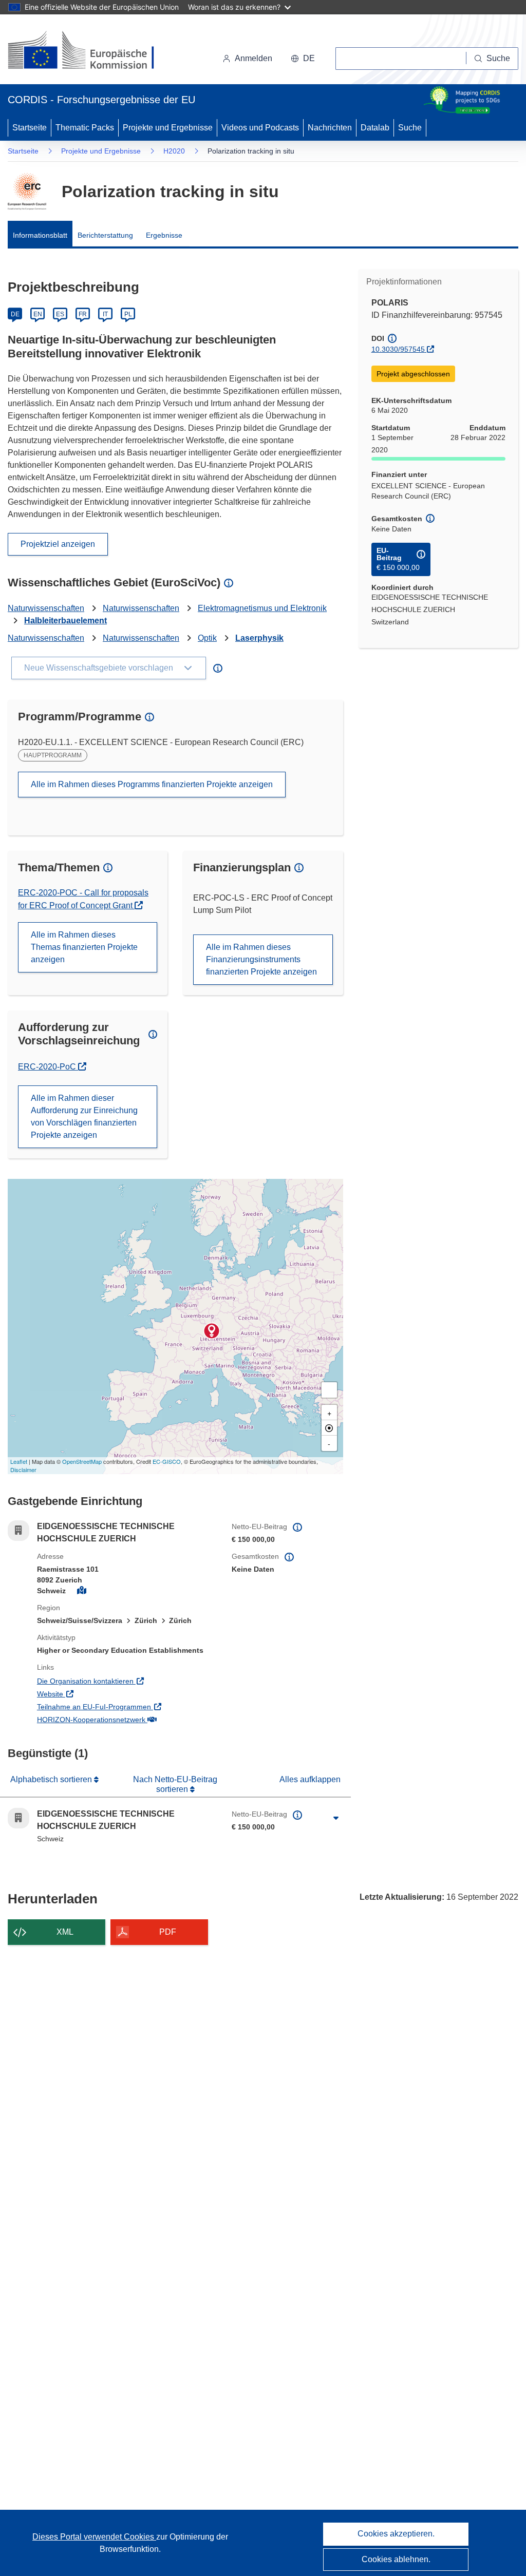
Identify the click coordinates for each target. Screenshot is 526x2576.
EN (38, 314)
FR (83, 314)
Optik (207, 638)
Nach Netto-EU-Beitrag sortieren (175, 1784)
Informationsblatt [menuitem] (40, 235)
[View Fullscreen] (329, 1390)
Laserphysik (259, 638)
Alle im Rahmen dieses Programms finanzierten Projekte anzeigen (152, 784)
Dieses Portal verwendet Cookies (94, 2537)
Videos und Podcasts (260, 128)
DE (15, 314)
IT (105, 314)
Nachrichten (330, 128)
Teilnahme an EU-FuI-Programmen (127, 1706)
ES (60, 314)
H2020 (174, 151)
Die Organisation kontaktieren (127, 1681)
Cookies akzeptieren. (396, 2534)
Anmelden (253, 58)
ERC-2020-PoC (52, 1067)
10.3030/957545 (398, 349)
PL (128, 314)
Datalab (375, 128)
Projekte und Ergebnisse (168, 128)
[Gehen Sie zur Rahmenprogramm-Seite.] (27, 192)
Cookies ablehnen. (396, 2559)
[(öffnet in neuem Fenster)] (91, 51)
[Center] (329, 1428)
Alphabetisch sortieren (52, 1779)
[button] (303, 59)
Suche (410, 128)
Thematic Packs (85, 128)
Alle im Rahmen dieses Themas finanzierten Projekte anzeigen (84, 947)
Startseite (30, 128)
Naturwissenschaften (46, 608)
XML (65, 1932)
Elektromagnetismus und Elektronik (262, 608)
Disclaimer (23, 1470)
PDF (168, 1932)
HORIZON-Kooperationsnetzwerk (127, 1719)
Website (92, 1694)
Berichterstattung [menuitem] (105, 235)
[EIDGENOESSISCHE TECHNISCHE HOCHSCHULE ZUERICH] (212, 1331)
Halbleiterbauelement (65, 621)
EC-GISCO (167, 1461)
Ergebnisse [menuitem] (164, 235)
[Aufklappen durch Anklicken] (336, 1818)
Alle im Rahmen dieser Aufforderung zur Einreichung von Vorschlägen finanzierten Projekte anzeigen (84, 1117)
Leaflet (19, 1461)
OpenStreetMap (82, 1461)
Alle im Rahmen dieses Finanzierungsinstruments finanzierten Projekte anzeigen (261, 959)
